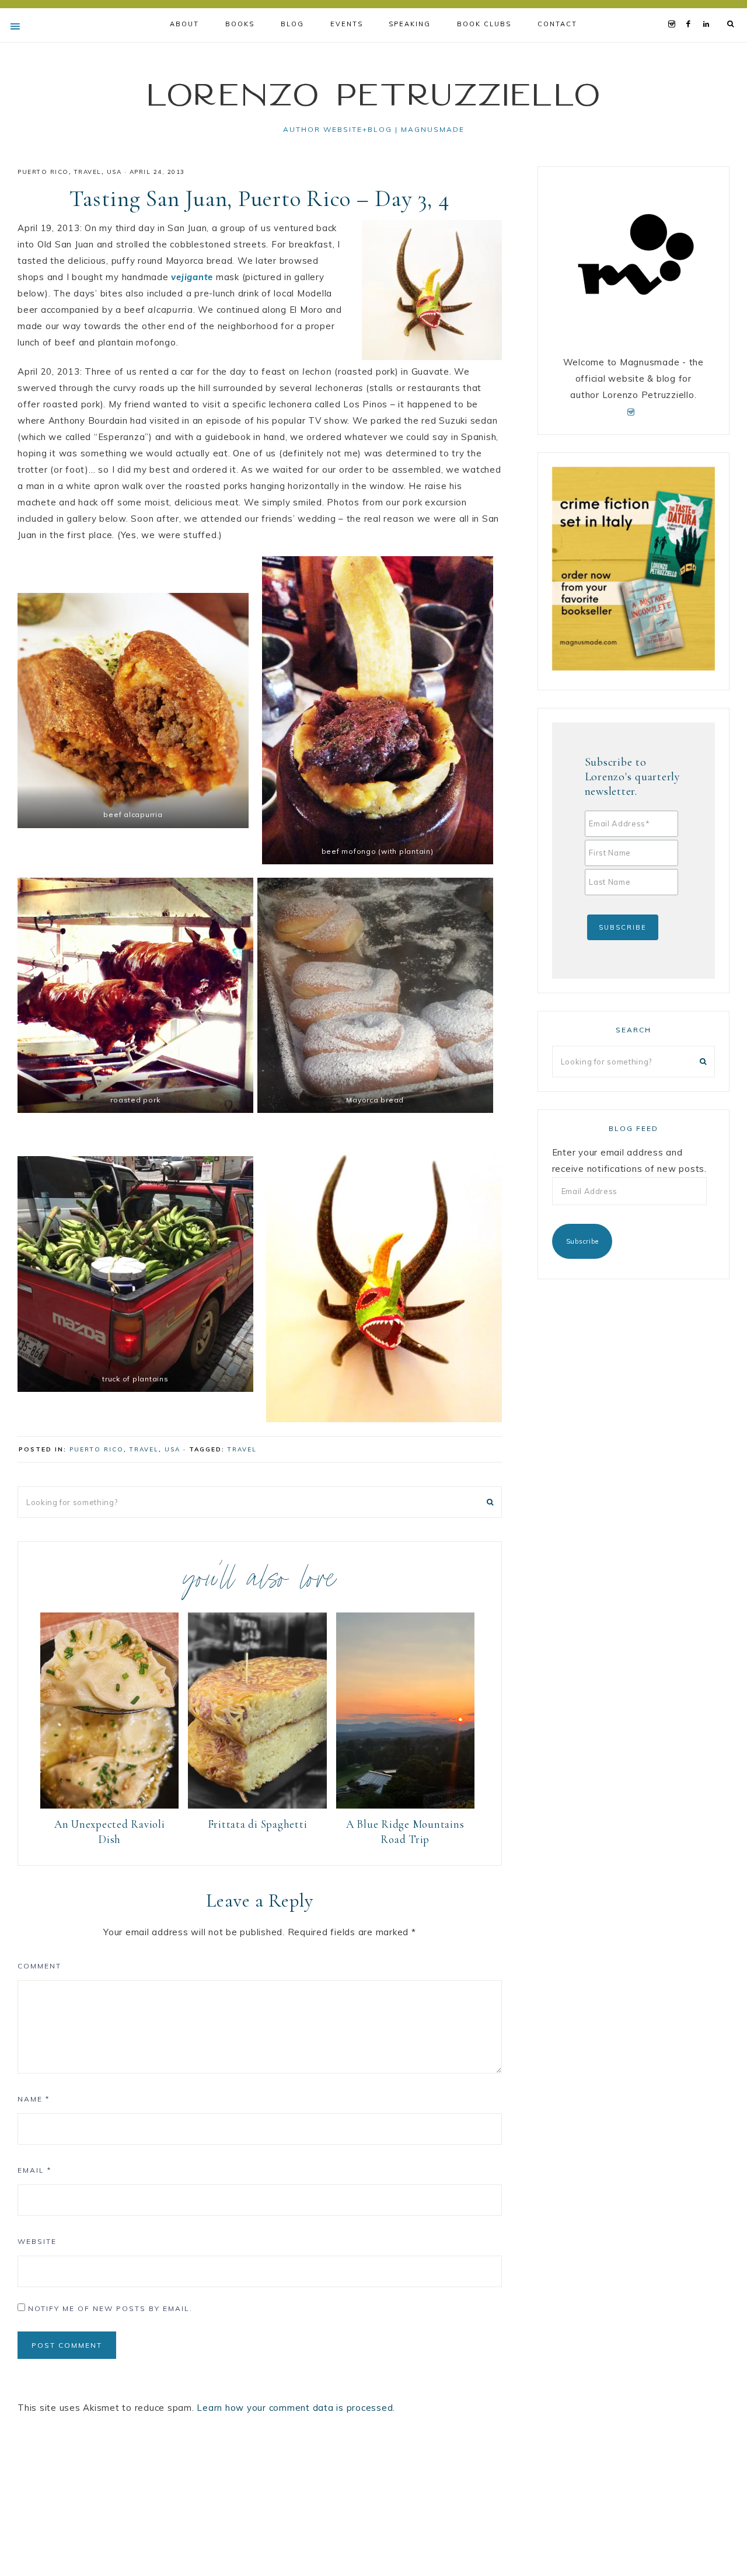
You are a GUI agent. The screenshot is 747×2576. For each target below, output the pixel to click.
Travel (88, 172)
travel (242, 1449)
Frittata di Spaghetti (258, 1824)
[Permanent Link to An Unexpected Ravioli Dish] (109, 1805)
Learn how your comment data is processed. (296, 2408)
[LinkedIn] (709, 9)
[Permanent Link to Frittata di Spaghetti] (257, 1805)
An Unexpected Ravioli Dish (110, 1832)
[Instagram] (674, 9)
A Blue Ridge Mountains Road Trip (405, 1832)
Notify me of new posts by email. (110, 2308)
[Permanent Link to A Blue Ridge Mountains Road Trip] (405, 1805)
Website (37, 2241)
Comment (39, 1966)
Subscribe (582, 1241)
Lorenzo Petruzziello (373, 94)
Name (34, 2099)
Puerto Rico (43, 172)
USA (114, 172)
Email (34, 2170)
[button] (133, 711)
